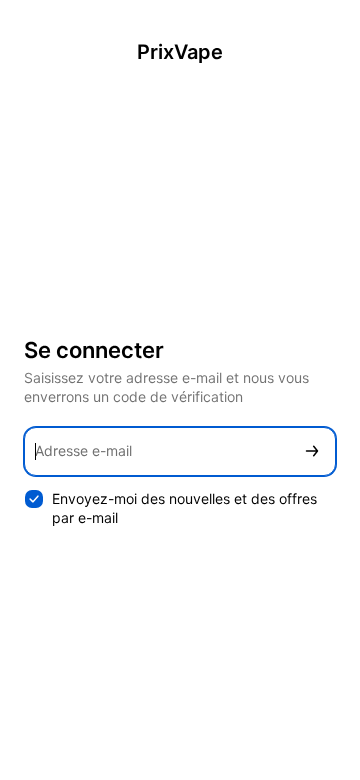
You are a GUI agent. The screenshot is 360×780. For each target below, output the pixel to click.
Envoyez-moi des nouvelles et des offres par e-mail (184, 508)
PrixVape (180, 52)
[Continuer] (312, 451)
